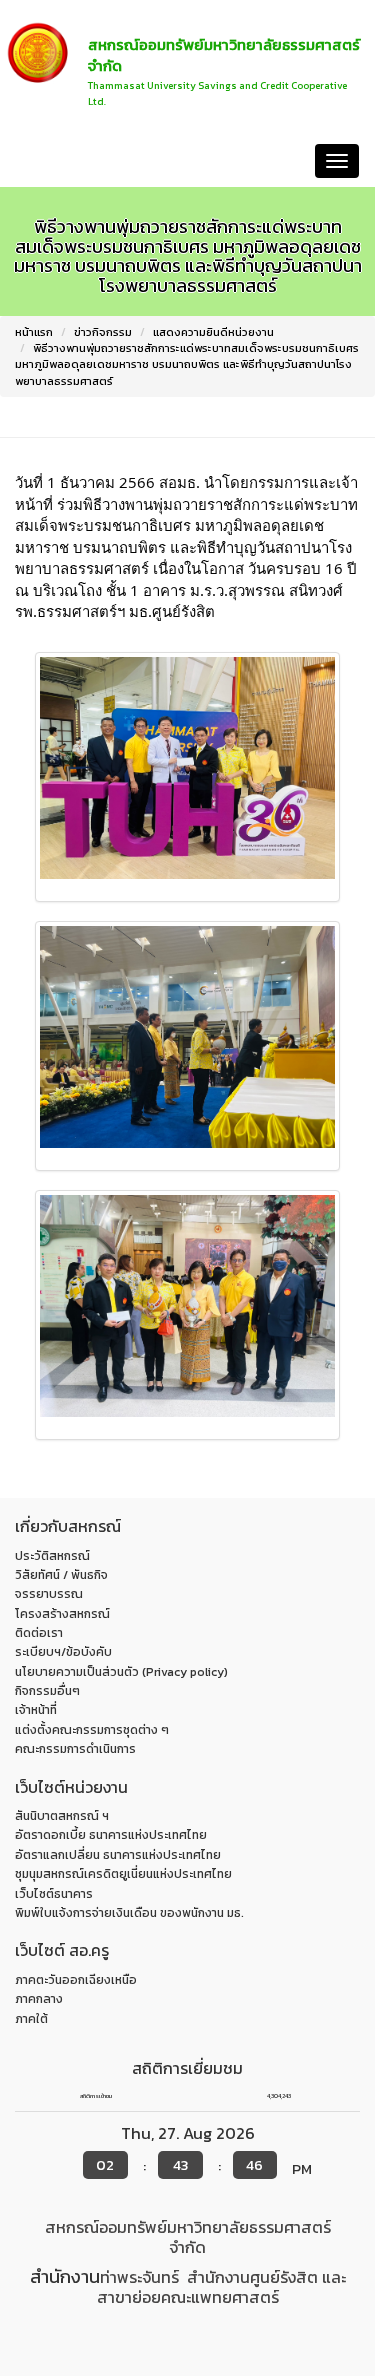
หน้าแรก (41, 160)
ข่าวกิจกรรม (103, 332)
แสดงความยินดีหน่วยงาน (213, 332)
